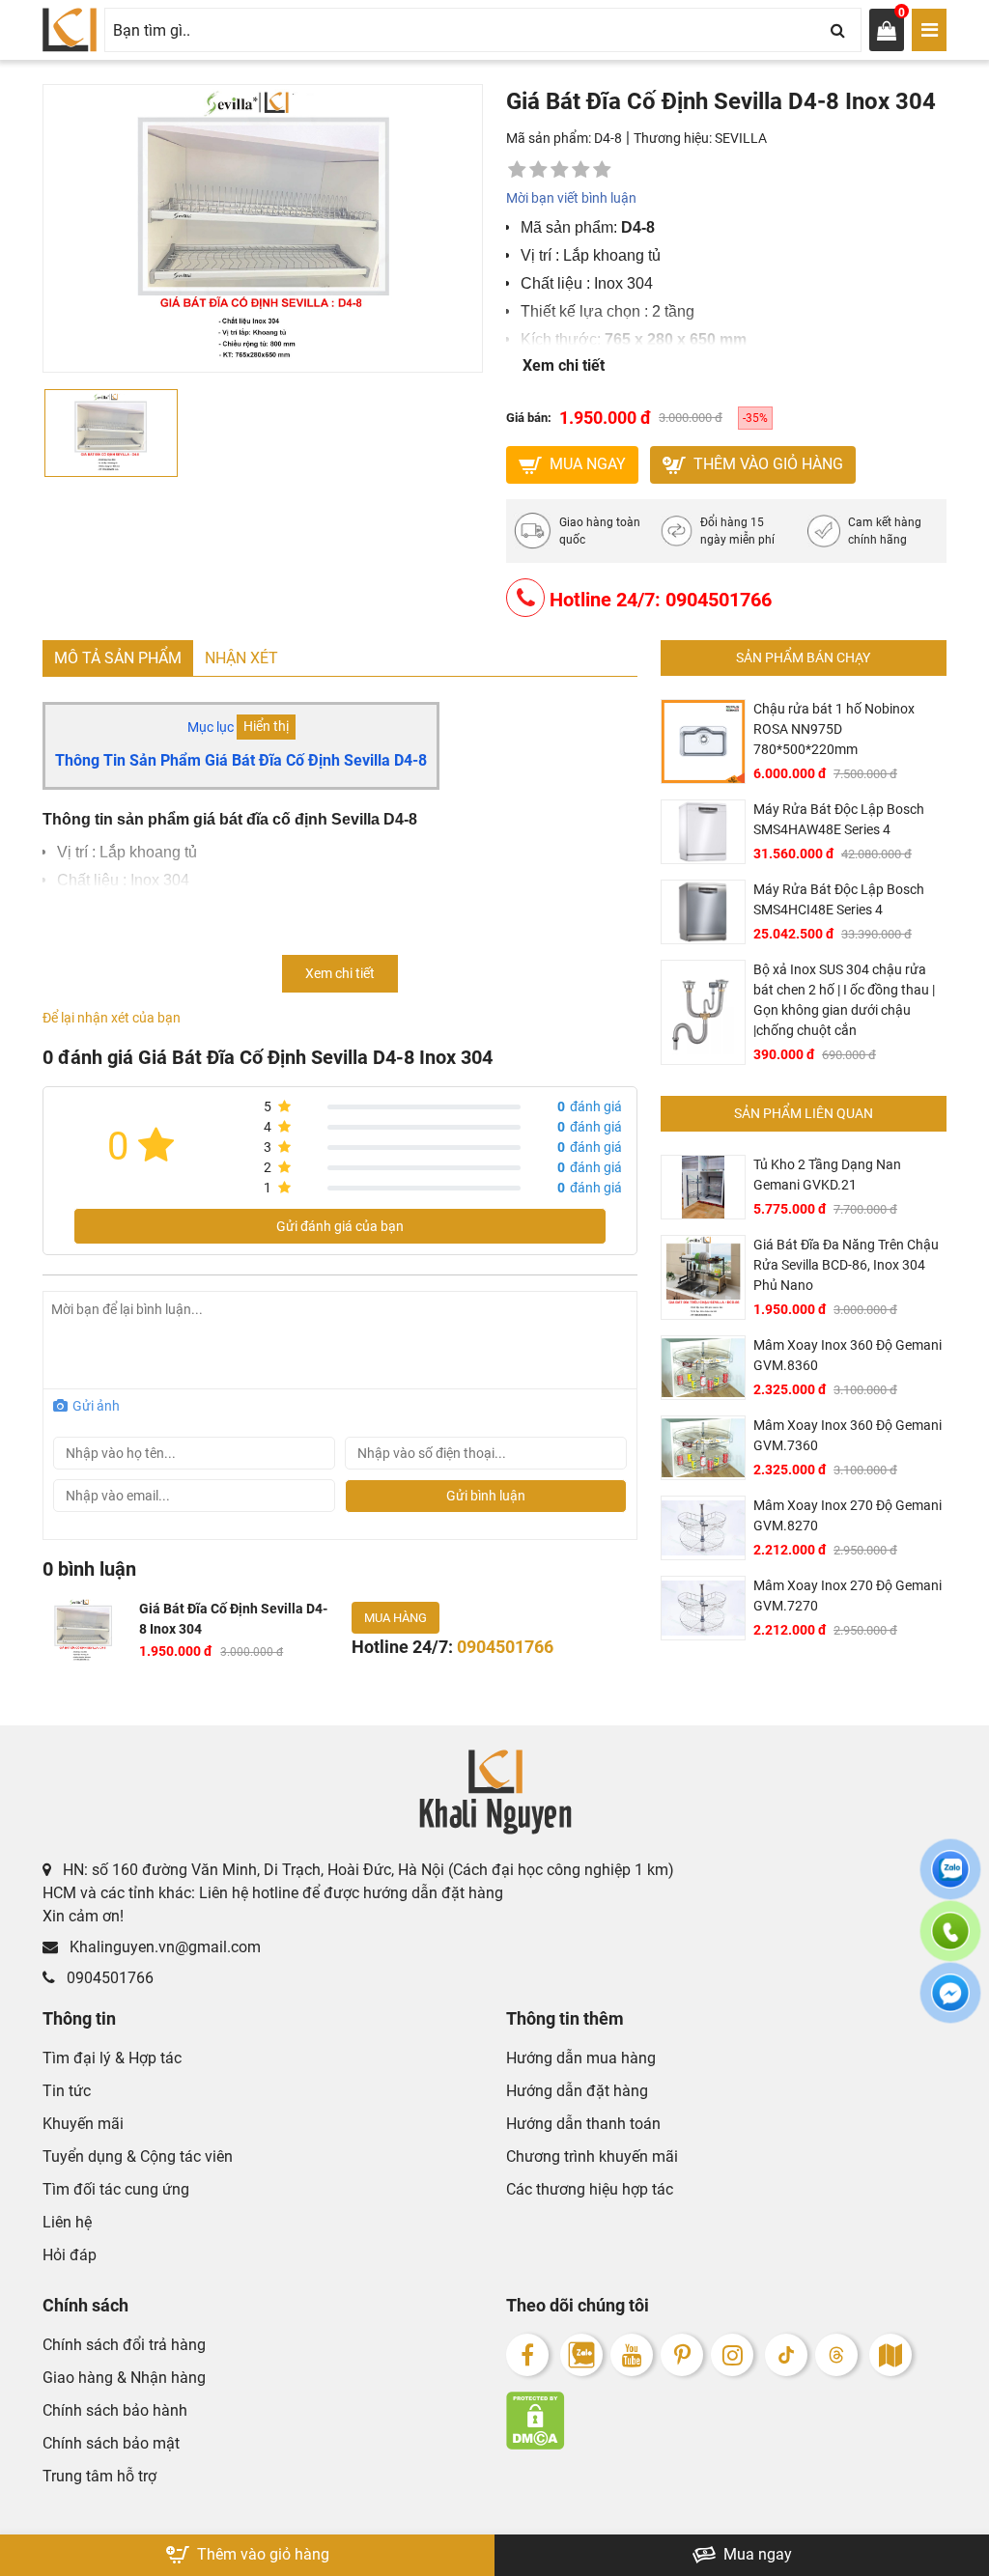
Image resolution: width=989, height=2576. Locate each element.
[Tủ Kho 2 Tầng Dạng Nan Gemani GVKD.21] (703, 1187)
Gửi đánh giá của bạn (340, 1226)
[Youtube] (632, 2355)
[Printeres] (682, 2355)
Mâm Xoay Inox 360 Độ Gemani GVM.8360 (848, 1355)
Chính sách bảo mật (111, 2443)
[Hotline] (950, 1943)
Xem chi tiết (564, 365)
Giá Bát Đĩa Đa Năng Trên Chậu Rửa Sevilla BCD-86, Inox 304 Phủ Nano (846, 1265)
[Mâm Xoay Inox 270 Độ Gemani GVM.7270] (703, 1608)
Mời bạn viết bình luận (571, 198)
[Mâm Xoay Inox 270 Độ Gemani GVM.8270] (703, 1528)
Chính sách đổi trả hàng (124, 2345)
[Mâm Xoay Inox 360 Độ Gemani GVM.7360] (703, 1448)
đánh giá (590, 1106)
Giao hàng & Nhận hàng (124, 2378)
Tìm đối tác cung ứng (116, 2189)
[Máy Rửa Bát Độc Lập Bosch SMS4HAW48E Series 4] (703, 832)
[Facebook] (527, 2355)
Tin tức (67, 2091)
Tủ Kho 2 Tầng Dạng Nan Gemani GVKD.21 (827, 1175)
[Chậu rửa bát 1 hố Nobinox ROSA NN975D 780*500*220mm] (703, 742)
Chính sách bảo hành (115, 2410)
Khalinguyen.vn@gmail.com (163, 1947)
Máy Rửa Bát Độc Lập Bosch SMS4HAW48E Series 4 (839, 819)
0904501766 (108, 1978)
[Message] (950, 2004)
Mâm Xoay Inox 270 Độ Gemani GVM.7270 (848, 1596)
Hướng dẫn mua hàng (581, 2058)
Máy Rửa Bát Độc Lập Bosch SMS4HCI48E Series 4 (839, 899)
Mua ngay (756, 2554)
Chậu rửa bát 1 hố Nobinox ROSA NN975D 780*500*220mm (834, 729)
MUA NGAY (586, 464)
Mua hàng (396, 1618)
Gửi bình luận (486, 1496)
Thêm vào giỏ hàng (766, 464)
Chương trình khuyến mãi (592, 2156)
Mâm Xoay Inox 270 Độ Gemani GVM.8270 (848, 1515)
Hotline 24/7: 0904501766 (658, 600)
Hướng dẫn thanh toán (583, 2124)
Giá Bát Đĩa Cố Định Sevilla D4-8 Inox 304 (233, 1619)
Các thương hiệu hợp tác (590, 2189)
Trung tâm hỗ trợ (99, 2476)
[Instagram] (732, 2355)
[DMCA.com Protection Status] (726, 2421)
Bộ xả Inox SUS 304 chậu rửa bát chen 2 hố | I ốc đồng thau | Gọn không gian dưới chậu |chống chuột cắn (844, 1000)
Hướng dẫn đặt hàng (577, 2091)
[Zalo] (581, 2355)
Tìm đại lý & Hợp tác (112, 2058)
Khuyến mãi (83, 2124)
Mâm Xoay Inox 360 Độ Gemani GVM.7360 (848, 1435)
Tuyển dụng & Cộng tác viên (138, 2156)
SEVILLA (741, 138)
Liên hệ (67, 2222)
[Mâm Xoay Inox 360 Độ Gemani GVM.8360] (703, 1368)
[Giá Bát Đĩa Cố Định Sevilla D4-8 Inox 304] (83, 1631)
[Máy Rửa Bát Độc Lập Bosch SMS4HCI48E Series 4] (703, 912)
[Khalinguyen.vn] (70, 30)
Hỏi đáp (70, 2255)
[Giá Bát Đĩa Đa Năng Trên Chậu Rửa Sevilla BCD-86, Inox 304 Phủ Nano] (703, 1277)
